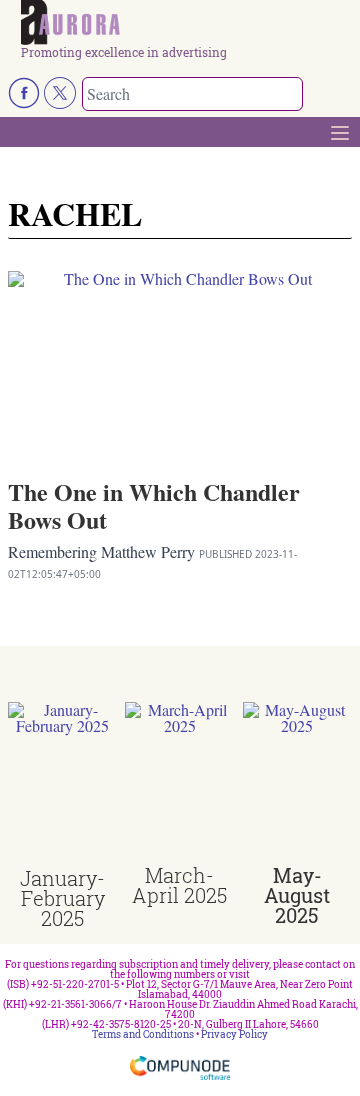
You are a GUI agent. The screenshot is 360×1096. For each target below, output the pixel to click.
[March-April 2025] (179, 783)
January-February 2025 (62, 898)
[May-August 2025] (297, 783)
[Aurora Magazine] (186, 23)
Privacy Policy (234, 1034)
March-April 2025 (179, 885)
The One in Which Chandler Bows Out (154, 505)
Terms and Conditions (143, 1034)
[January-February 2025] (62, 785)
